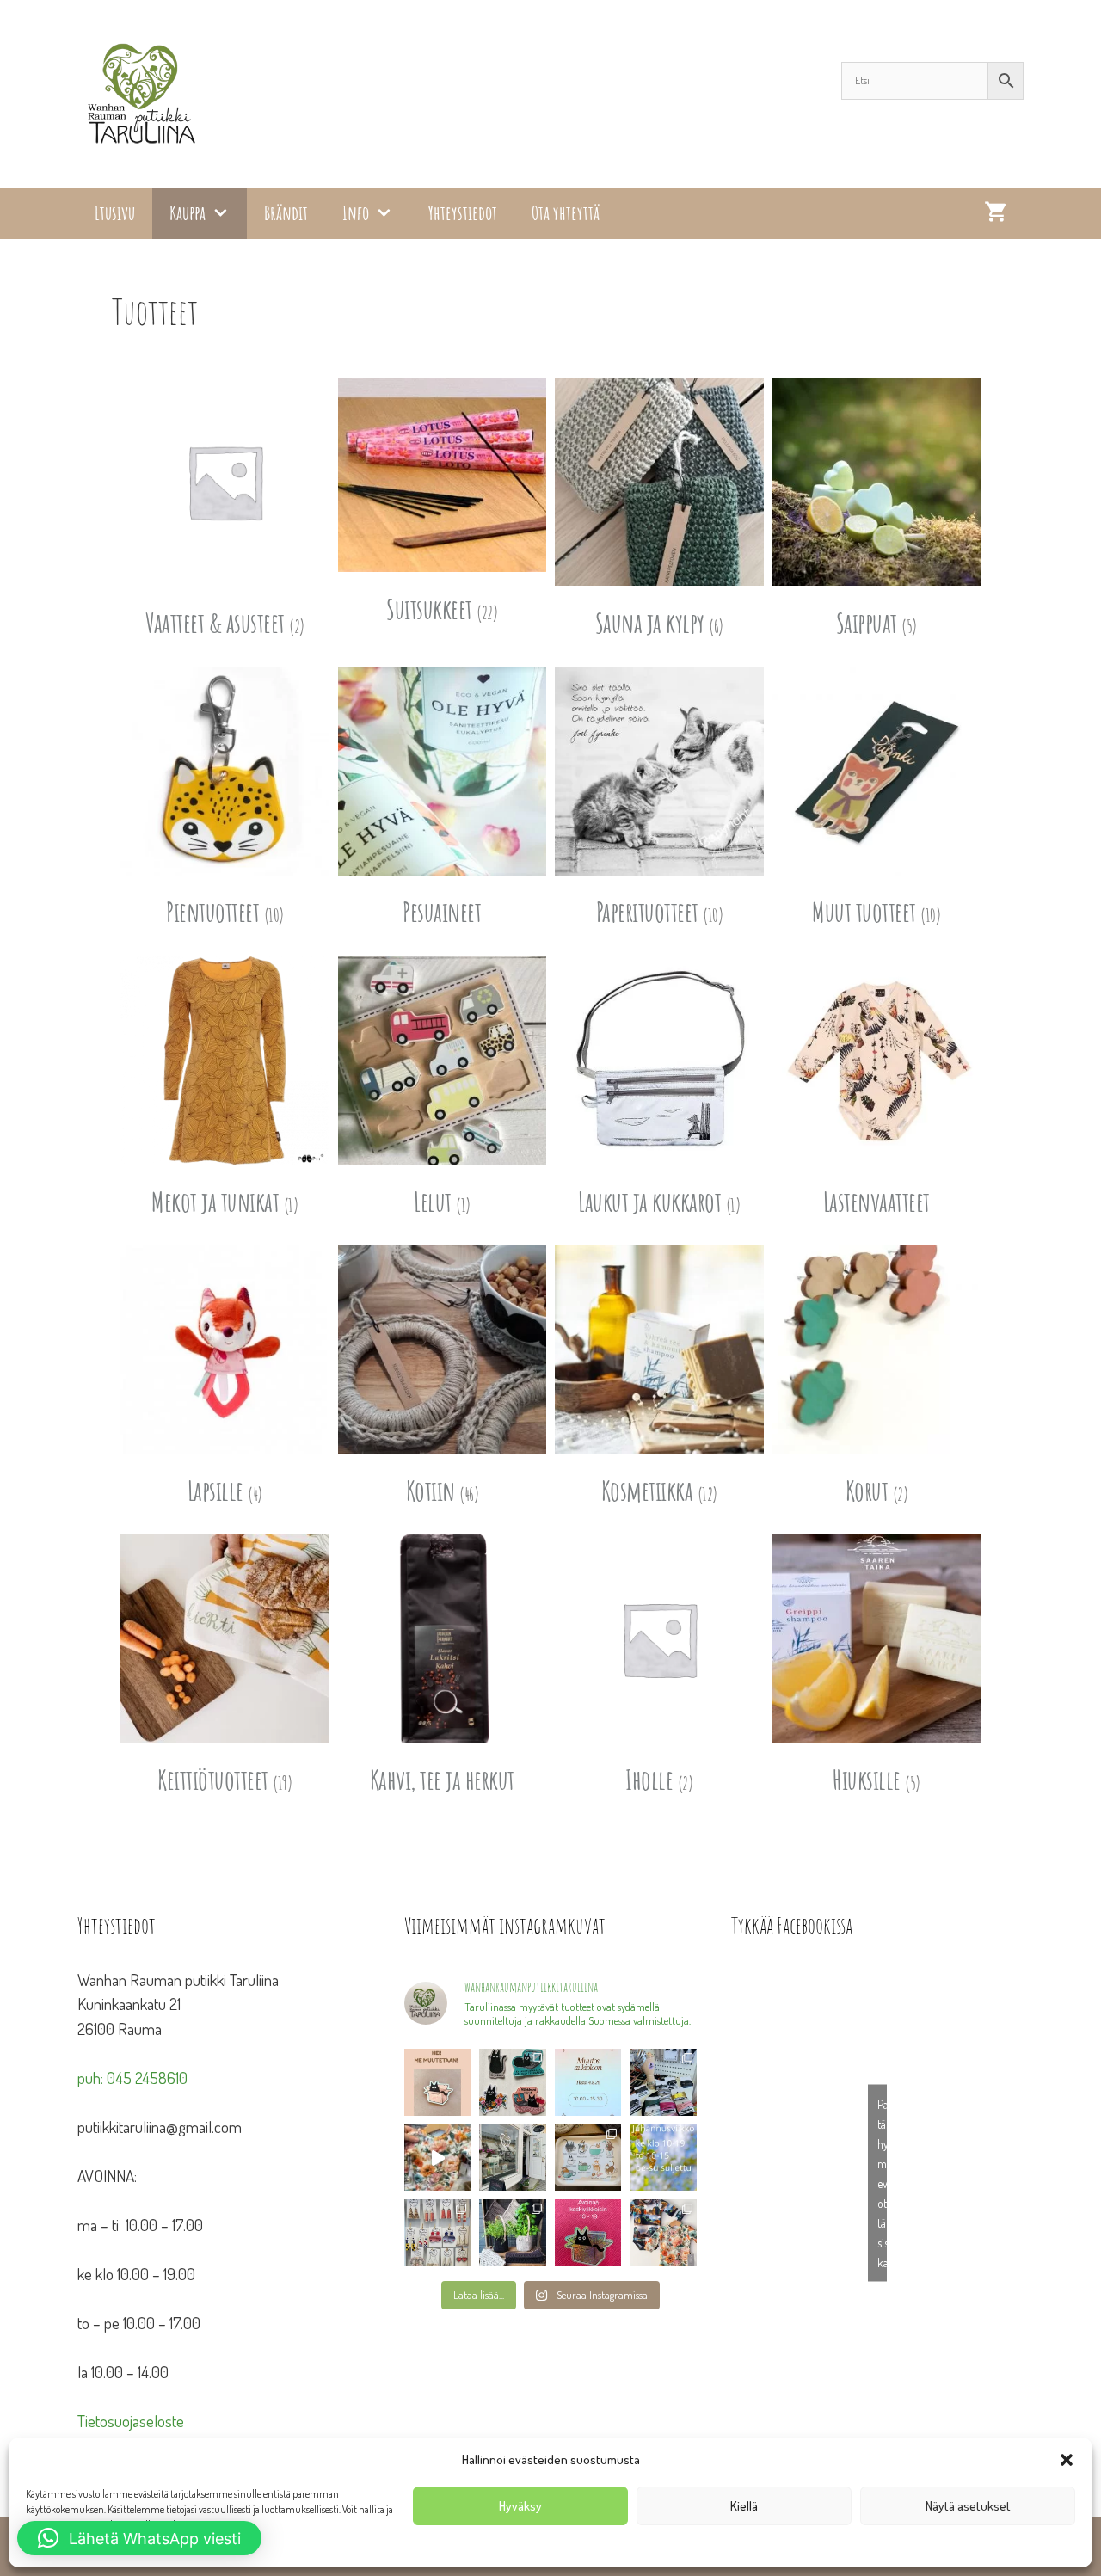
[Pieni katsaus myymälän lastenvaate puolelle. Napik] (437, 2158)
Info (356, 213)
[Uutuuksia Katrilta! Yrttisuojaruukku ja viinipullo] (513, 2232)
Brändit (286, 213)
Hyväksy (520, 2506)
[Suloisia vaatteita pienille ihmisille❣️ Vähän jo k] (663, 2232)
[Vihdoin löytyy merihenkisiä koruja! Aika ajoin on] (437, 2232)
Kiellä (744, 2506)
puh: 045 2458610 (132, 2078)
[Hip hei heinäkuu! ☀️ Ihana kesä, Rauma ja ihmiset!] (588, 2158)
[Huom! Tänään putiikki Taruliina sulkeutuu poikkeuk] (588, 2082)
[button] (1067, 2460)
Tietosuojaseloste (131, 2421)
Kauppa (188, 213)
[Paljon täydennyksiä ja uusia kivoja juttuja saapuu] (513, 2082)
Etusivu (115, 213)
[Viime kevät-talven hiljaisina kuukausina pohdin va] (437, 2082)
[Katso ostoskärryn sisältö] (995, 213)
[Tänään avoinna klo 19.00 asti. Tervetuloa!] (663, 2158)
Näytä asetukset (968, 2506)
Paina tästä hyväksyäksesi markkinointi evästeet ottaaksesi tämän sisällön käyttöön (882, 2183)
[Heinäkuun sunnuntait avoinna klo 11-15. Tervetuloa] (513, 2158)
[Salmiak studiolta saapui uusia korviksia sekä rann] (663, 2082)
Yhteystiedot (463, 213)
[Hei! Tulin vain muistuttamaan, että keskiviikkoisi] (588, 2232)
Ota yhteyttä (566, 213)
